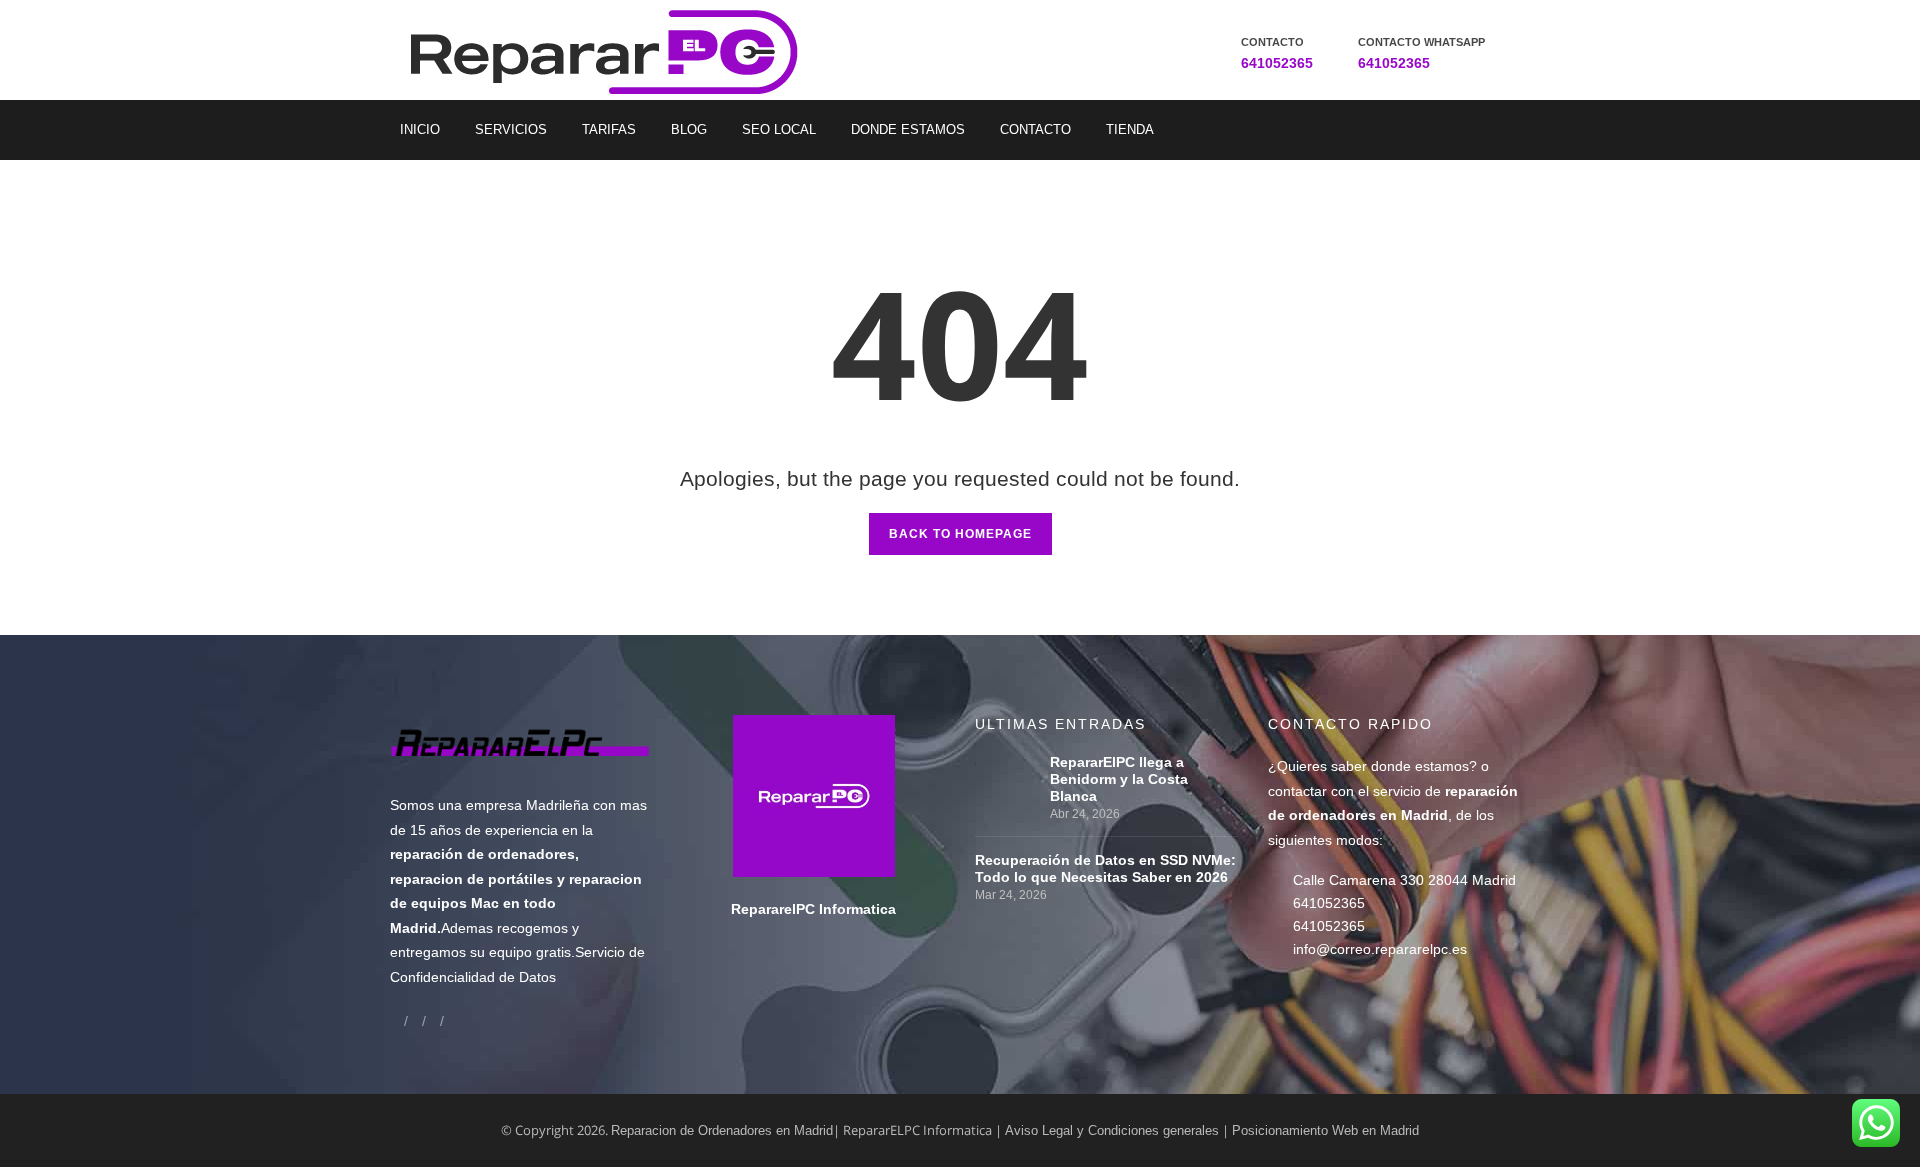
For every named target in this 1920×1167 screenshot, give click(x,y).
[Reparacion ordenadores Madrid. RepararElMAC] (612, 50)
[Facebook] (397, 1020)
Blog (689, 129)
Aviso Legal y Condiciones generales (1112, 1130)
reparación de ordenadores (482, 854)
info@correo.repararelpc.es (1380, 949)
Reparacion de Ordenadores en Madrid (722, 1130)
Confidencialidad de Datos (473, 977)
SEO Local (779, 129)
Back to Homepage (960, 534)
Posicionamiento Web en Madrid (1325, 1130)
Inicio (420, 129)
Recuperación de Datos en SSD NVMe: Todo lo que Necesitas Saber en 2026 (1105, 868)
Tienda (1130, 129)
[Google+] (415, 1020)
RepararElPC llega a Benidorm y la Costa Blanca (1119, 779)
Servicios (511, 129)
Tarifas (609, 129)
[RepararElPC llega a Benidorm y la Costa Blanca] (1007, 762)
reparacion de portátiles (471, 879)
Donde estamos (908, 129)
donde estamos (1420, 766)
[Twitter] (433, 1020)
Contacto (1035, 129)
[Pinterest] (451, 1020)
